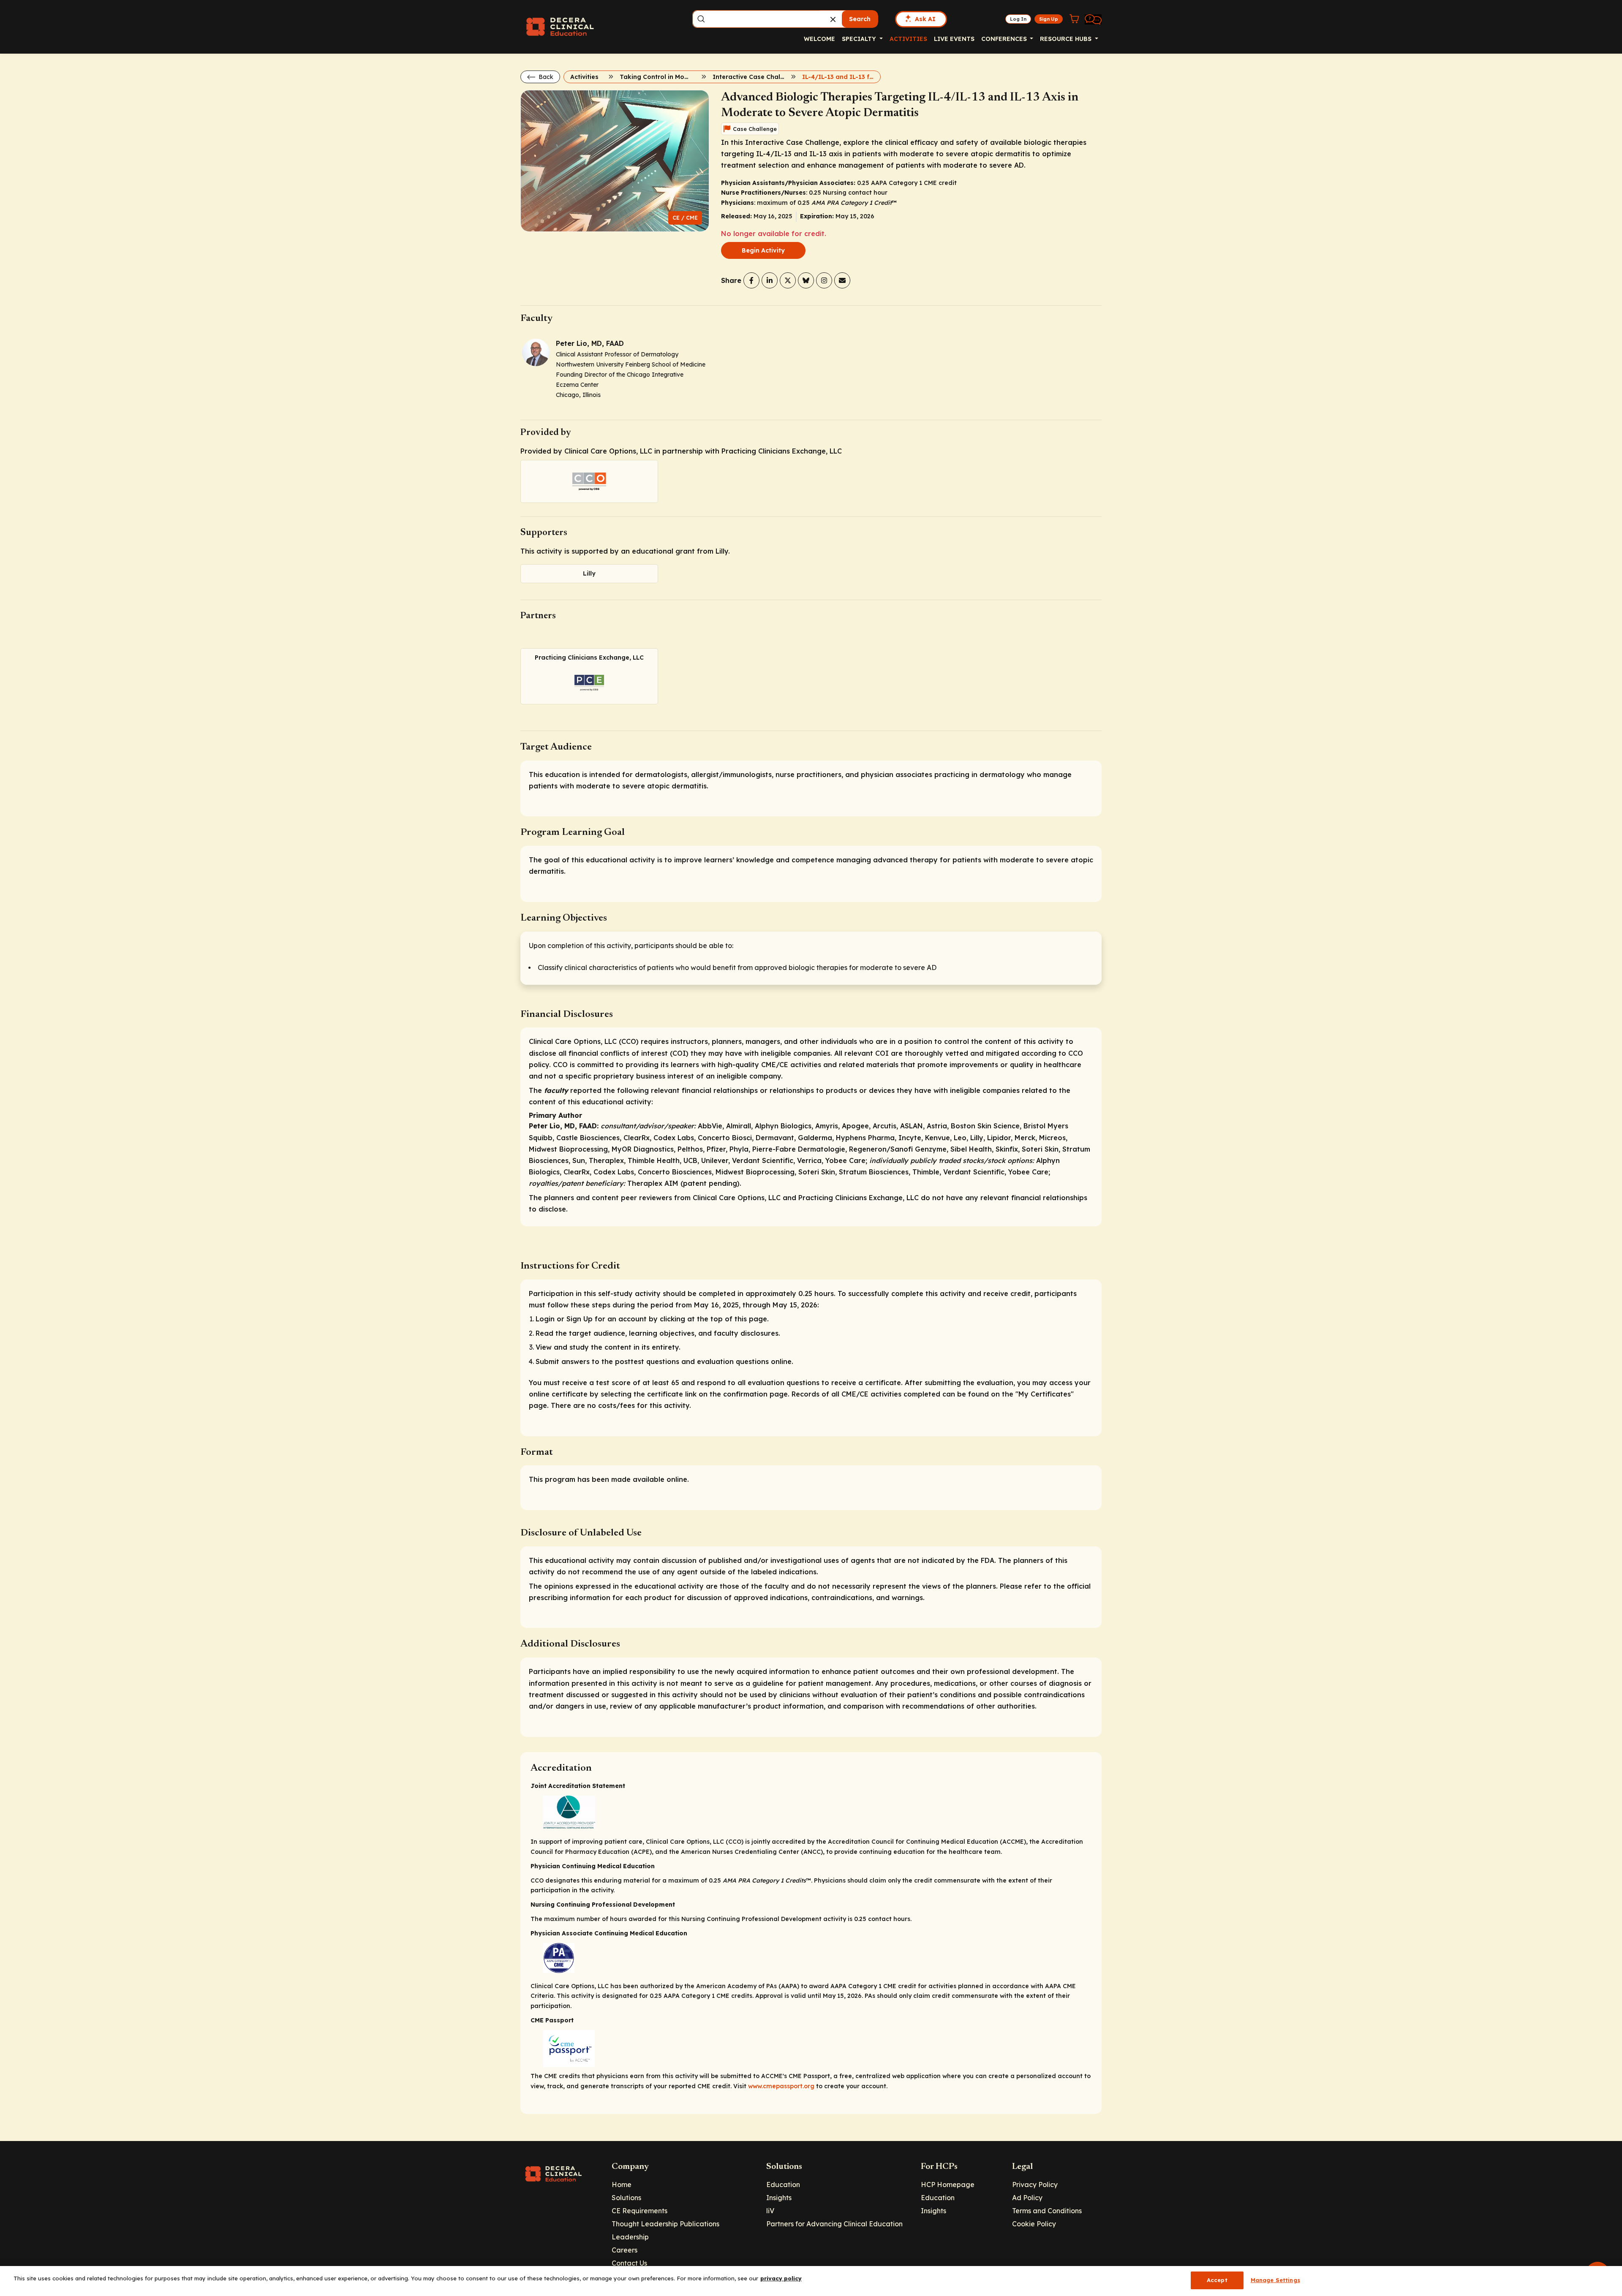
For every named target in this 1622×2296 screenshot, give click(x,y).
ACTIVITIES (908, 39)
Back (545, 77)
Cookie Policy (1034, 2224)
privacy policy (781, 2278)
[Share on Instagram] (824, 280)
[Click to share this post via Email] (842, 280)
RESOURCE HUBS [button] (1067, 39)
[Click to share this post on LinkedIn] (770, 280)
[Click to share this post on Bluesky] (806, 280)
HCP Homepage (948, 2185)
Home (622, 2185)
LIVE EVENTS (954, 39)
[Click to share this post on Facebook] (751, 280)
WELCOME (819, 39)
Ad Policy (1027, 2198)
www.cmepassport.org (781, 2086)
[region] (811, 2281)
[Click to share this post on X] (788, 280)
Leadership (630, 2237)
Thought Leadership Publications (665, 2224)
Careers (625, 2250)
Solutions (626, 2198)
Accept (1217, 2280)
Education (783, 2185)
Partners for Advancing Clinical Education (834, 2224)
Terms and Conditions (1047, 2211)
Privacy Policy (1035, 2185)
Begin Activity (763, 250)
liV (770, 2211)
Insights (779, 2198)
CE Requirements (640, 2211)
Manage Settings (1275, 2280)
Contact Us (629, 2263)
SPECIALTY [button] (860, 39)
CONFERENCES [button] (1005, 39)
